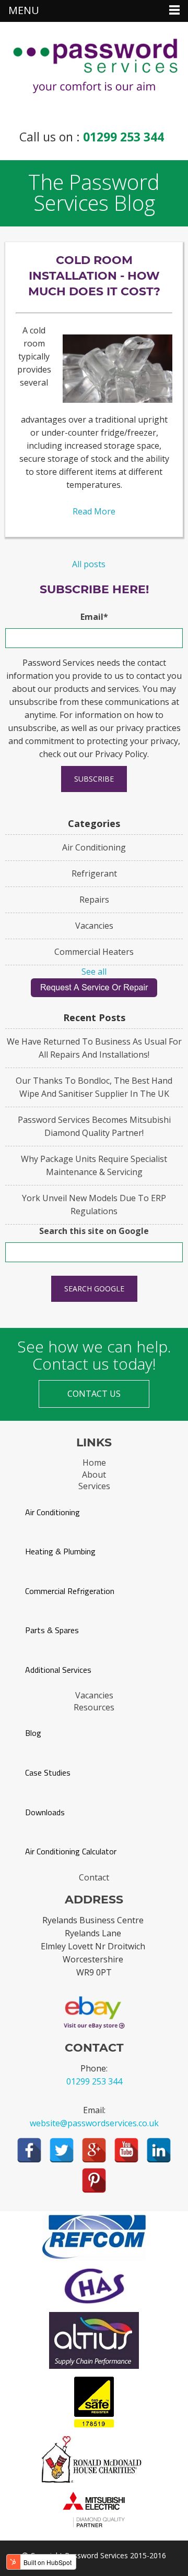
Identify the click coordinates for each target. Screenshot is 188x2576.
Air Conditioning (94, 847)
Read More (94, 511)
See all (94, 972)
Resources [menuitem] (94, 1707)
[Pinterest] (94, 2180)
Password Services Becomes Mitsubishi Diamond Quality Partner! (94, 1126)
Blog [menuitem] (33, 1733)
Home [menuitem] (94, 1463)
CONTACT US (94, 1394)
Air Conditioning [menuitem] (52, 1512)
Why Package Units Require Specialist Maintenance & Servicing (94, 1165)
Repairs (94, 900)
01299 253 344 (124, 137)
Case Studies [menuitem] (48, 1773)
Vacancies (94, 926)
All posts (89, 564)
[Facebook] (29, 2150)
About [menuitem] (94, 1475)
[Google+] (94, 2150)
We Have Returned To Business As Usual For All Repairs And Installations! (94, 1048)
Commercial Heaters (94, 952)
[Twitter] (62, 2150)
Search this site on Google (94, 1231)
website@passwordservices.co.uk (94, 2123)
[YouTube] (126, 2150)
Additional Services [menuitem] (58, 1670)
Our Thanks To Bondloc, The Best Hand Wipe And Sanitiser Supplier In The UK (94, 1087)
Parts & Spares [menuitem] (52, 1630)
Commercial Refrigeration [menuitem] (70, 1591)
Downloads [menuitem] (45, 1812)
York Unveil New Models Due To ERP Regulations (94, 1205)
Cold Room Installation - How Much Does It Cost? (94, 276)
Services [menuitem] (94, 1486)
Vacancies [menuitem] (94, 1695)
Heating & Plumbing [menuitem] (60, 1551)
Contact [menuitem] (94, 1877)
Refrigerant (94, 873)
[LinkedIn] (159, 2150)
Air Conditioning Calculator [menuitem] (71, 1852)
